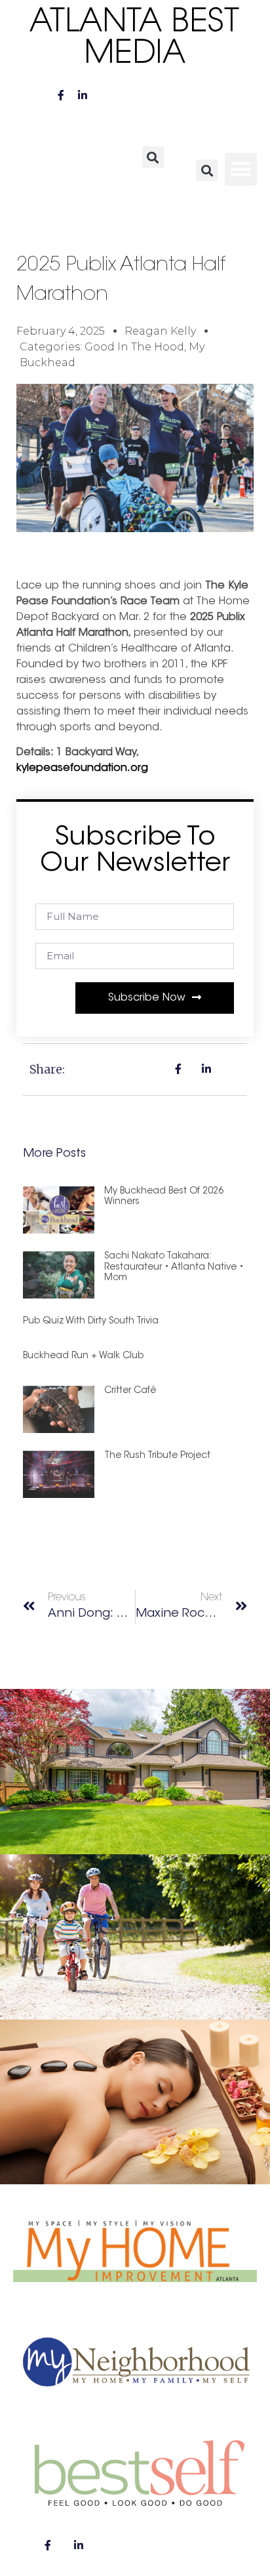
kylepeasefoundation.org (82, 768)
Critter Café (130, 1391)
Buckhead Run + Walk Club (83, 1356)
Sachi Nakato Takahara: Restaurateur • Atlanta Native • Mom (174, 1268)
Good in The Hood (134, 347)
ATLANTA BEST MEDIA (135, 39)
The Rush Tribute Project (157, 1456)
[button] (153, 157)
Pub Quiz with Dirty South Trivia (91, 1321)
